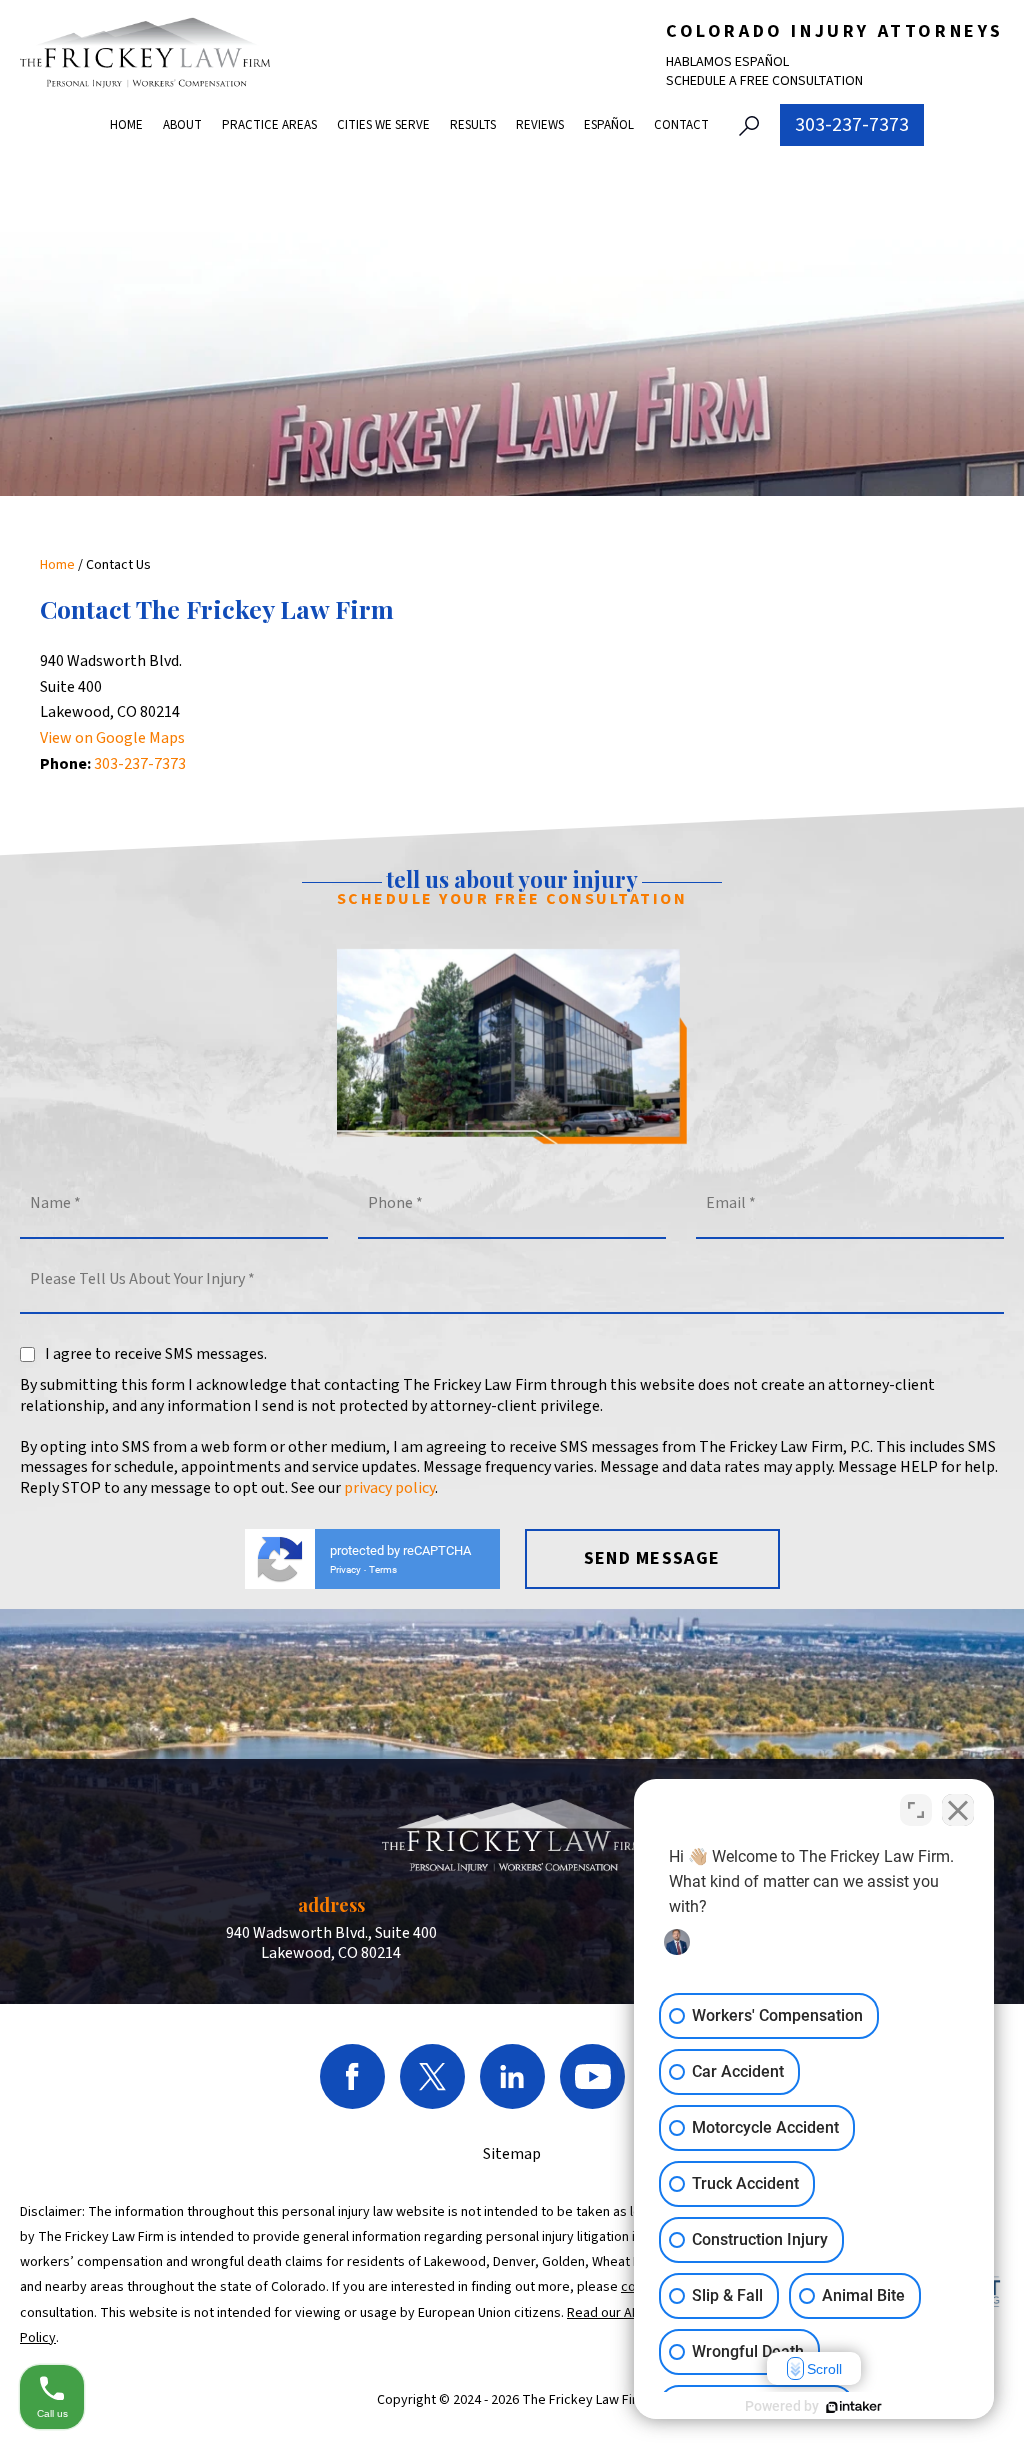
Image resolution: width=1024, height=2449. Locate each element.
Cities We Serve (383, 125)
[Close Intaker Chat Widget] (958, 1810)
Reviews (540, 125)
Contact (681, 125)
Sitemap (512, 2154)
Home (126, 125)
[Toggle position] (916, 1810)
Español (609, 125)
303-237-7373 (852, 125)
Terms (383, 1569)
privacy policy (389, 1488)
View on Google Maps (112, 738)
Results (473, 125)
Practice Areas (269, 125)
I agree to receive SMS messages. (156, 1354)
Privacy (345, 1569)
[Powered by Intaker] (854, 2407)
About (182, 125)
